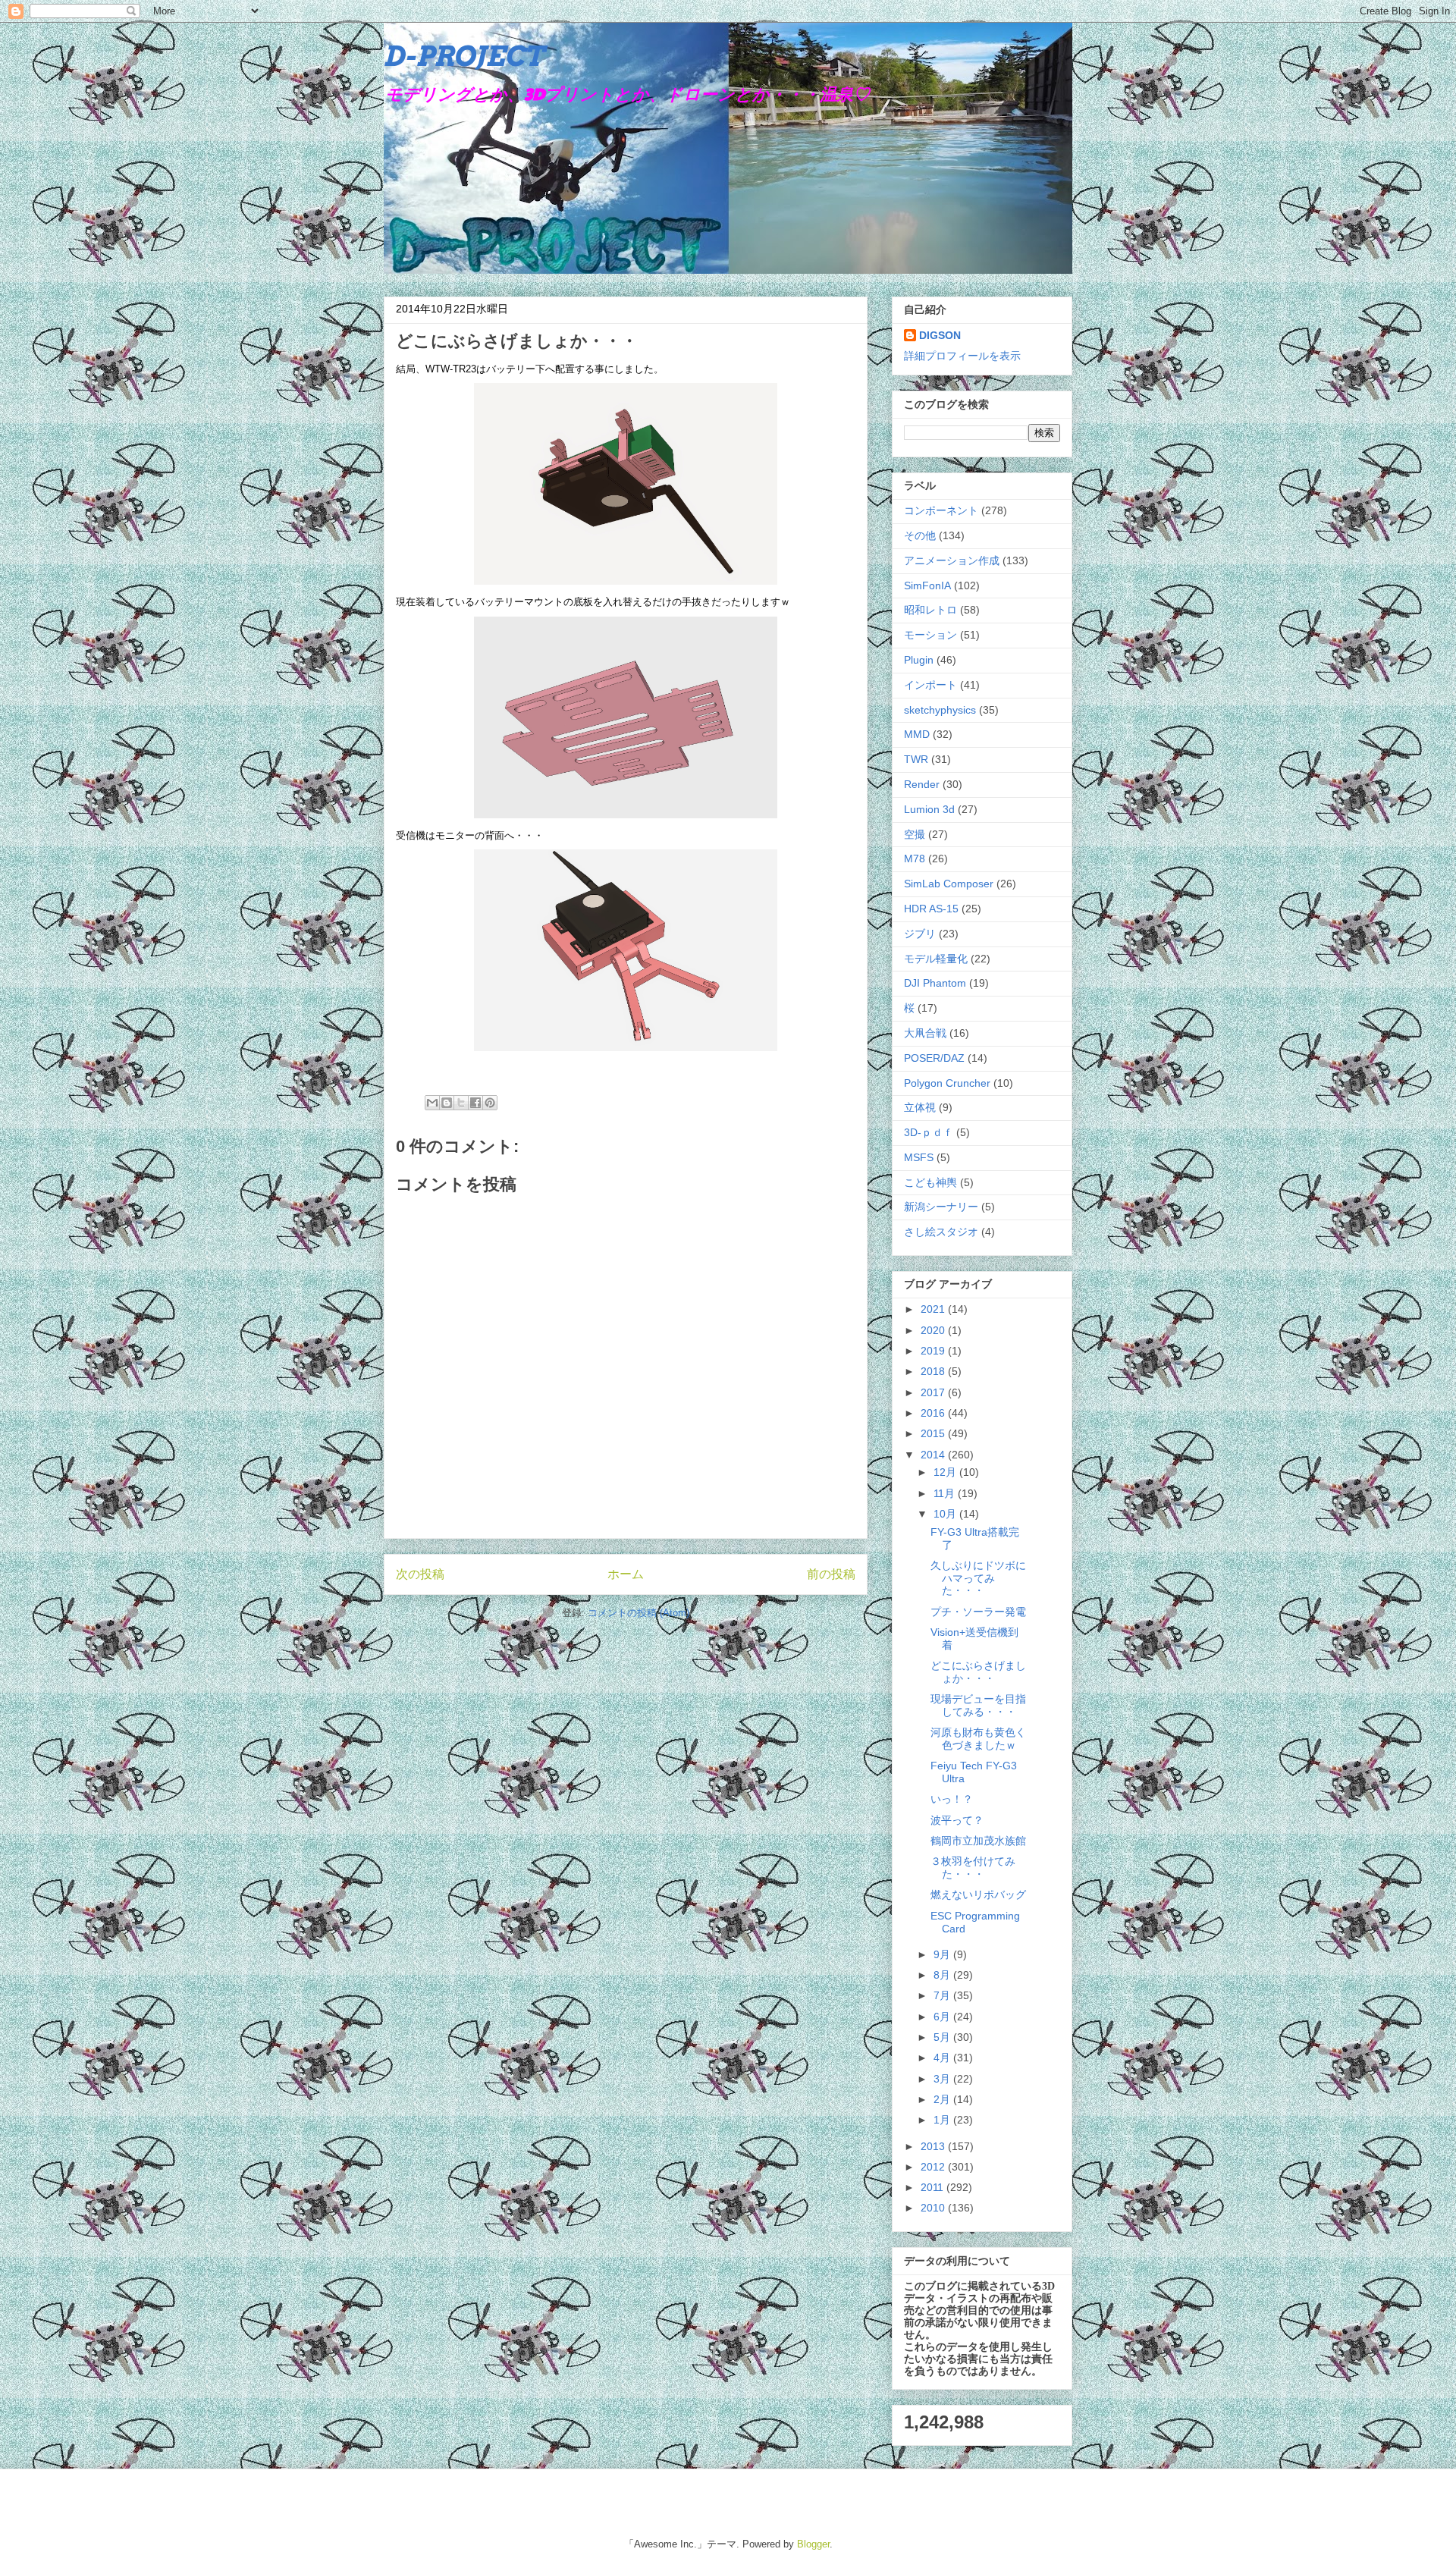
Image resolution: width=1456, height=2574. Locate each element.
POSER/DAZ (934, 1058)
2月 (943, 2099)
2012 (934, 2167)
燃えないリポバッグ (978, 1894)
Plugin (919, 660)
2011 (934, 2187)
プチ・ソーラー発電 (978, 1612)
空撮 (915, 834)
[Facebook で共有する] (475, 1103)
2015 (934, 1433)
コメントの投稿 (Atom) (639, 1613)
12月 (946, 1472)
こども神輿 (930, 1182)
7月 (943, 1995)
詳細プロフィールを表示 (962, 356)
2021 (934, 1309)
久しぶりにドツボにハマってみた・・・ (978, 1578)
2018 (934, 1371)
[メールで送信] (432, 1103)
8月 (943, 1975)
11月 (946, 1493)
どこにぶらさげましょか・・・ (978, 1672)
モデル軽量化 (936, 959)
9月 (943, 1954)
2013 (934, 2146)
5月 (943, 2037)
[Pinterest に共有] (490, 1103)
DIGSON (940, 335)
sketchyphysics (940, 710)
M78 (915, 859)
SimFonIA (927, 585)
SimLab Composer (949, 884)
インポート (930, 685)
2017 (934, 1392)
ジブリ (920, 934)
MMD (917, 734)
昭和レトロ (930, 610)
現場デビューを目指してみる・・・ (978, 1705)
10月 (946, 1514)
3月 (943, 2079)
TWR (916, 759)
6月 (943, 2017)
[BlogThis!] (447, 1103)
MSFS (919, 1157)
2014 (934, 1455)
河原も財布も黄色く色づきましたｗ (978, 1739)
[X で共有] (461, 1103)
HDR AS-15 (931, 909)
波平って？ (957, 1820)
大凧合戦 (925, 1033)
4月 (943, 2058)
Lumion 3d (929, 809)
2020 (934, 1330)
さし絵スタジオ (941, 1232)
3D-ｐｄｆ (929, 1132)
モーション (930, 635)
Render (922, 784)
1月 (943, 2120)
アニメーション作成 (952, 560)
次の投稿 (420, 1574)
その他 (920, 535)
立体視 (920, 1107)
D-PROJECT (464, 56)
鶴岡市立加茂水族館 (978, 1841)
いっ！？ (952, 1799)
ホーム (626, 1574)
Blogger (813, 2544)
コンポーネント (941, 510)
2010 (934, 2208)
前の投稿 (831, 1574)
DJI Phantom (935, 983)
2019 (934, 1351)
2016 (934, 1413)
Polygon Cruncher (947, 1083)
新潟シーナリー (941, 1207)
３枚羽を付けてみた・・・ (973, 1868)
